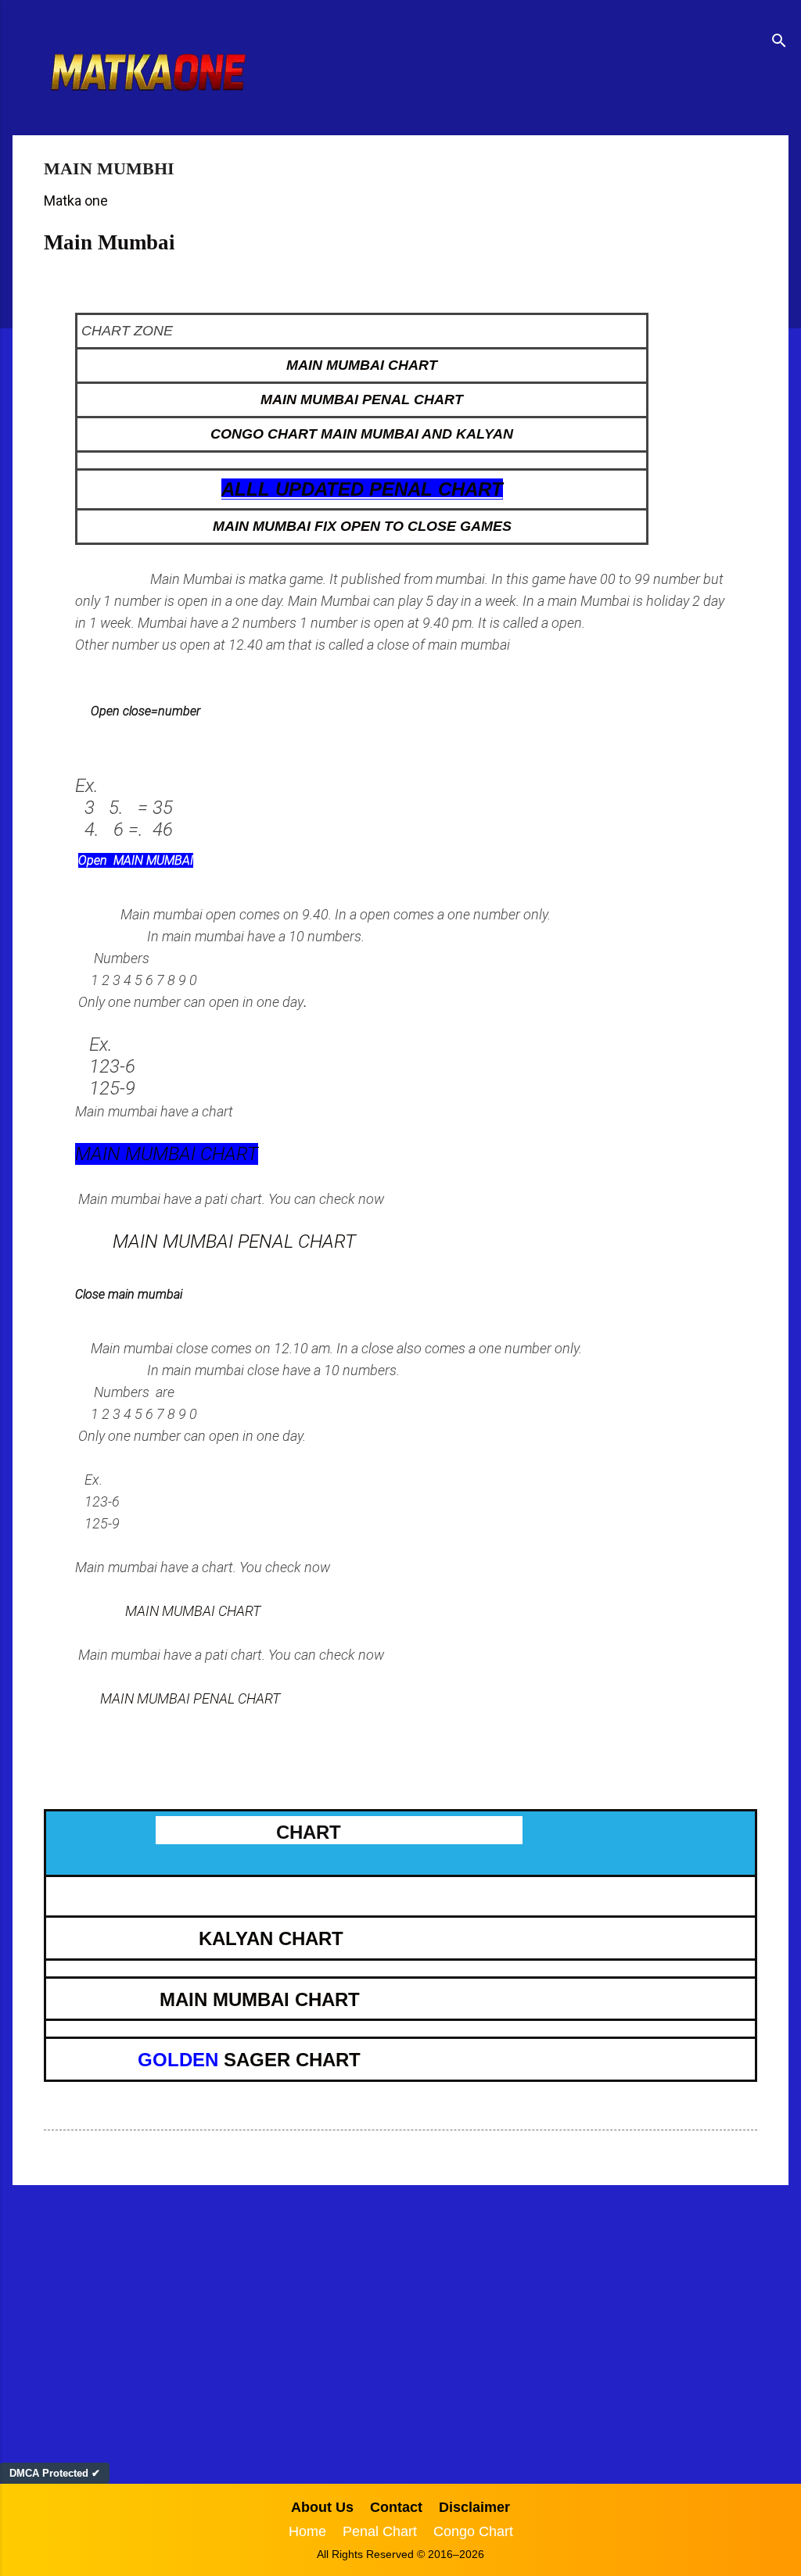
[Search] (779, 43)
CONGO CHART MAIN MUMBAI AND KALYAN (362, 434)
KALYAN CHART (271, 1938)
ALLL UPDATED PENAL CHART (362, 489)
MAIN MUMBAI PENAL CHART (362, 399)
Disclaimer (474, 2507)
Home (307, 2531)
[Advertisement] (400, 2319)
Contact (396, 2507)
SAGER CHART (289, 2060)
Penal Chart (380, 2531)
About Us (322, 2507)
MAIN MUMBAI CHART (362, 365)
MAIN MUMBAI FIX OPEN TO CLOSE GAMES (362, 526)
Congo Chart (473, 2531)
